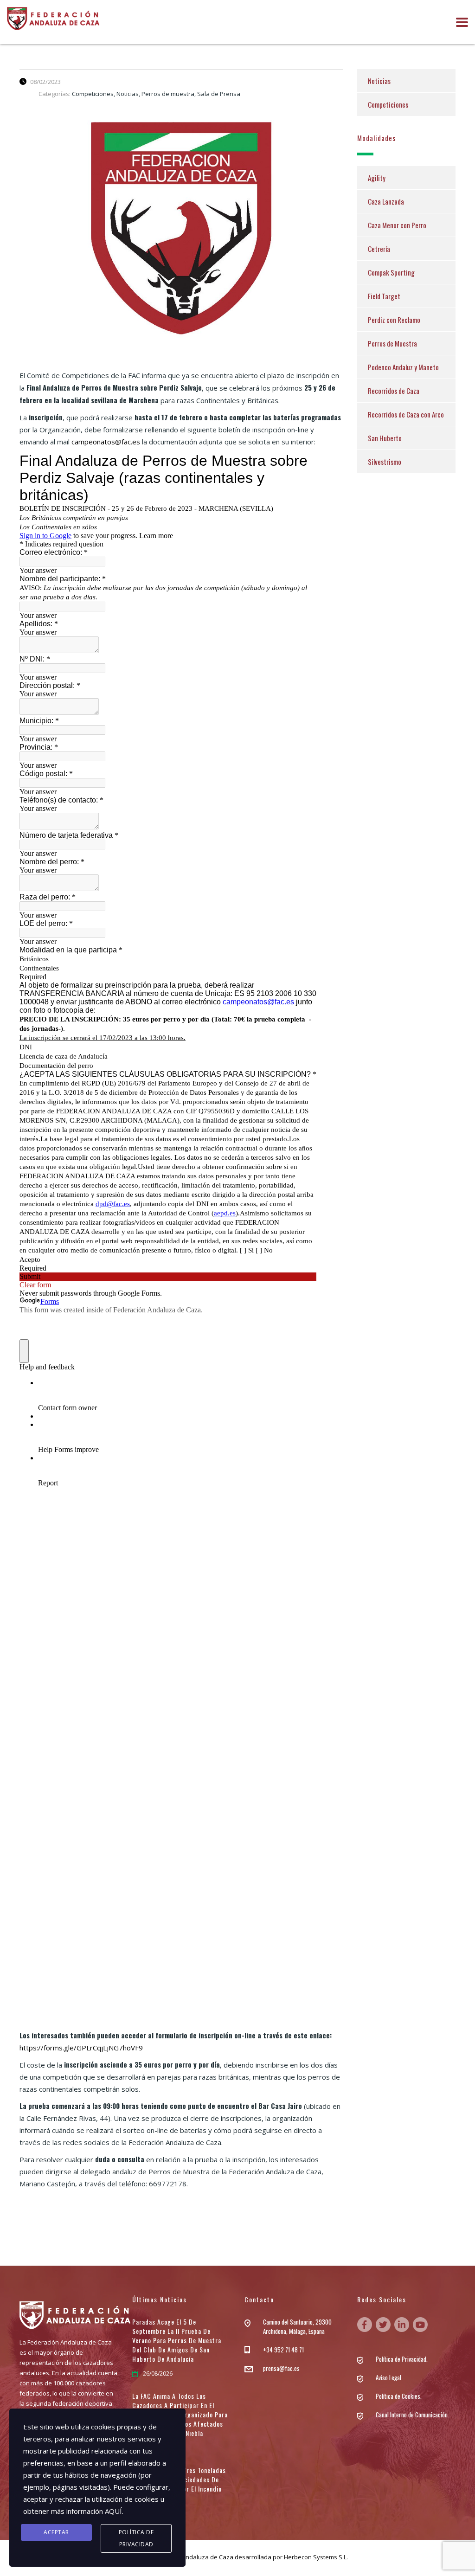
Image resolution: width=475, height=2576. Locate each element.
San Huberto (385, 438)
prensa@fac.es (281, 2368)
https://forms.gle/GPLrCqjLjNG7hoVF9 (81, 2048)
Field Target (384, 296)
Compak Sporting (391, 272)
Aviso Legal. (389, 2377)
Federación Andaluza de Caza (191, 2557)
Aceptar (56, 2532)
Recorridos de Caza (394, 391)
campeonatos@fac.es (106, 442)
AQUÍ (113, 2511)
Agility (377, 178)
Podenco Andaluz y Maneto (403, 367)
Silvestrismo (385, 462)
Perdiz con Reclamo (394, 320)
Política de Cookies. (399, 2396)
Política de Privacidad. (402, 2359)
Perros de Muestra (392, 343)
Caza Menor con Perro (397, 225)
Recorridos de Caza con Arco (406, 414)
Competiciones (388, 104)
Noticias (379, 81)
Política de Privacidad (136, 2538)
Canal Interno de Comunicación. (412, 2415)
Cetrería (379, 249)
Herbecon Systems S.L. (316, 2557)
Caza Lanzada (386, 201)
